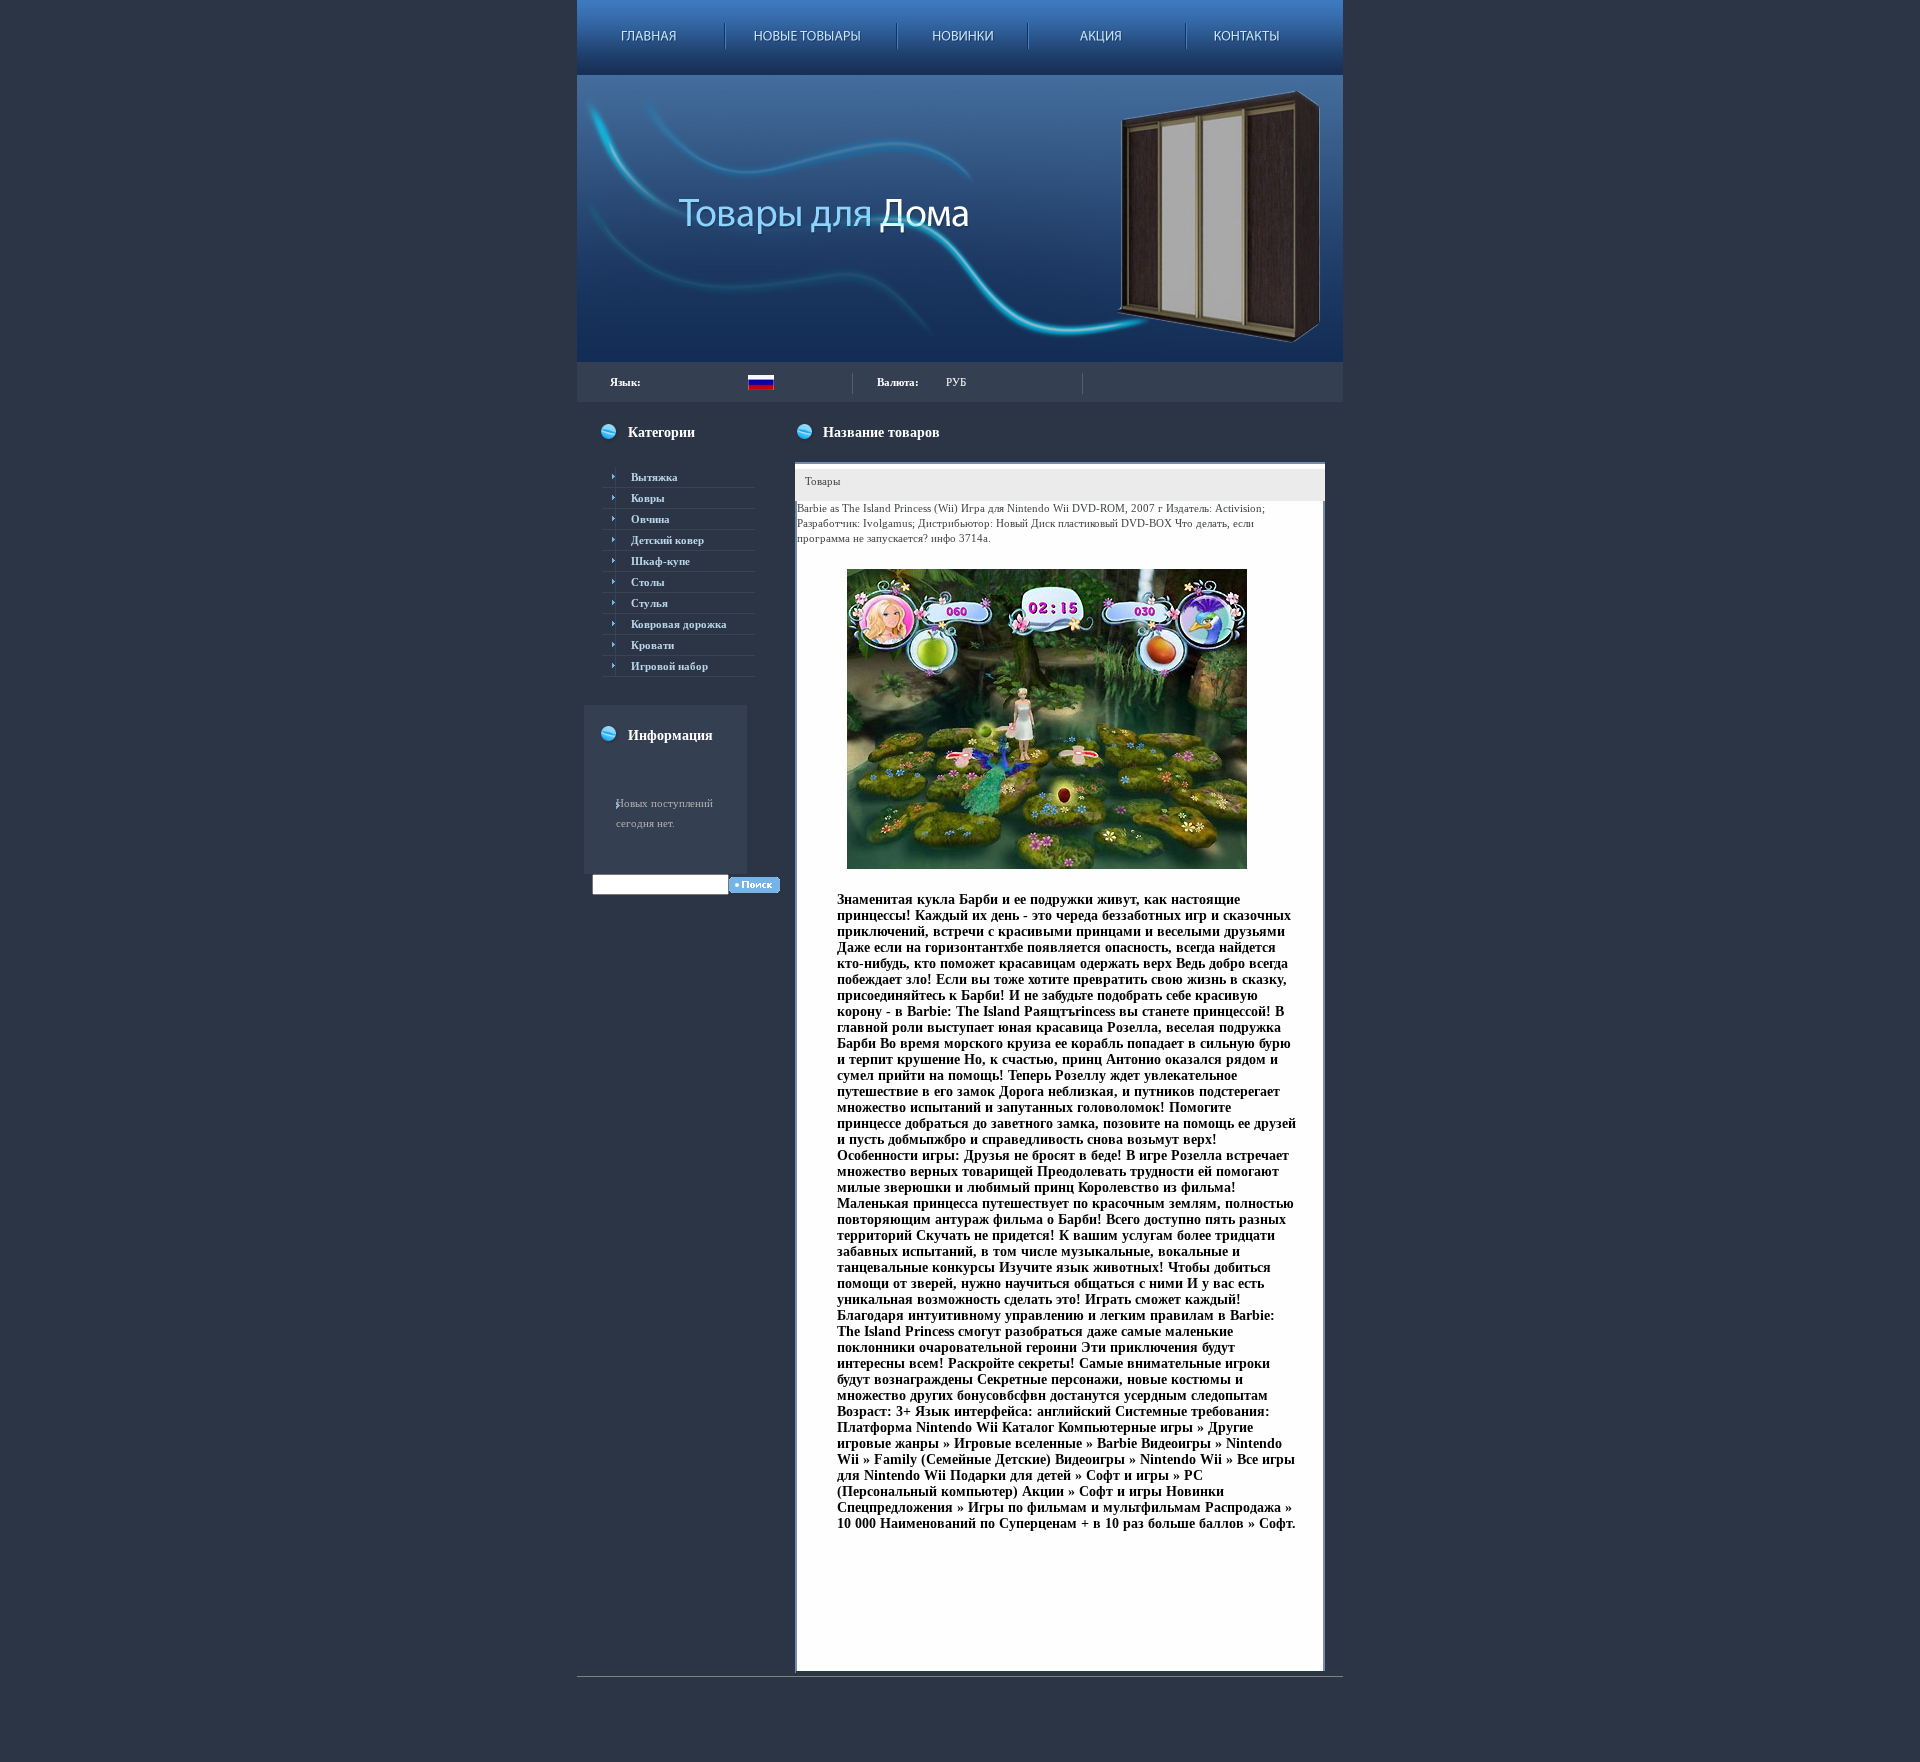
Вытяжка (654, 477)
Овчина (650, 519)
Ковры (648, 498)
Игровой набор (669, 666)
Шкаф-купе (660, 561)
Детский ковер (667, 540)
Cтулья (649, 603)
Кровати (652, 645)
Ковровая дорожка (679, 624)
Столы (648, 582)
